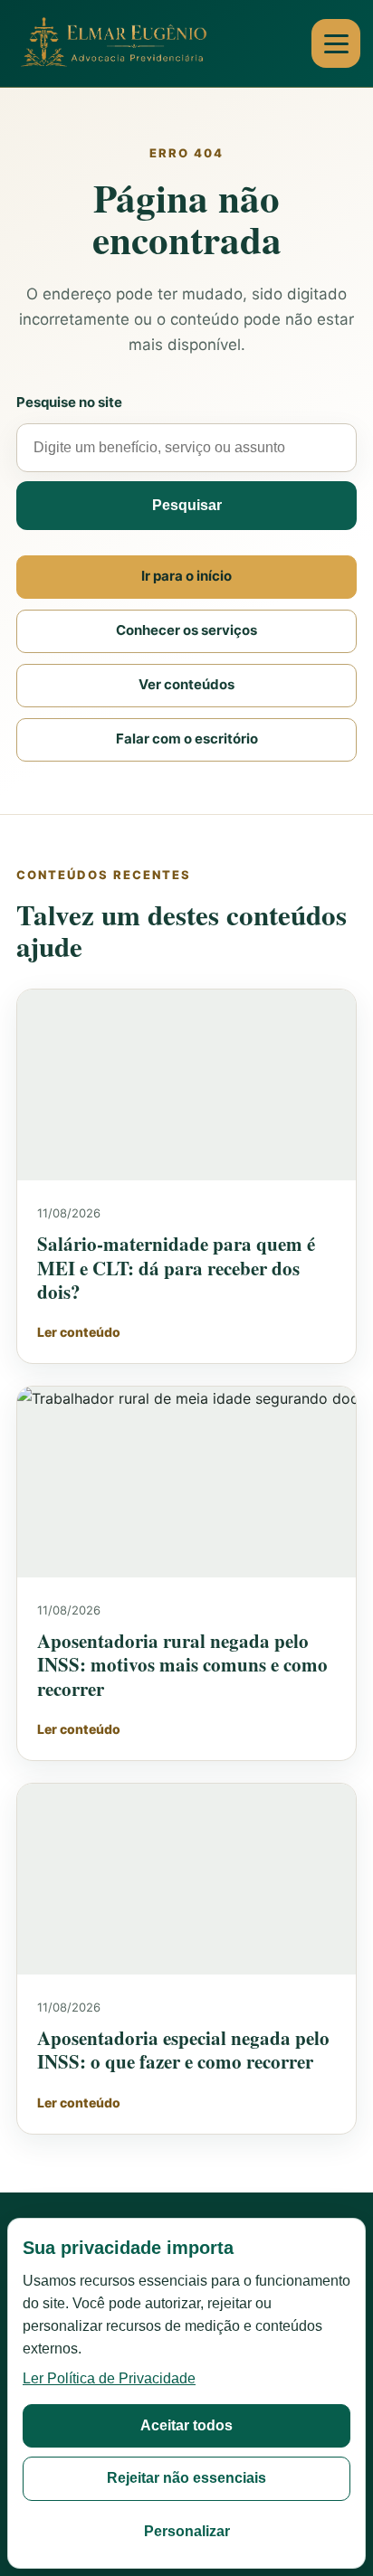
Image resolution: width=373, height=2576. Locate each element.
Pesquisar (187, 505)
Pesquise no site (69, 402)
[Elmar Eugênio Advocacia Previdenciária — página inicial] (117, 44)
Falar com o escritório (187, 739)
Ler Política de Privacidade (109, 2378)
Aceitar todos (186, 2425)
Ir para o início (186, 576)
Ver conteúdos (186, 684)
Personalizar (187, 2531)
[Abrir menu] (336, 43)
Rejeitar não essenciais (186, 2478)
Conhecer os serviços (186, 630)
